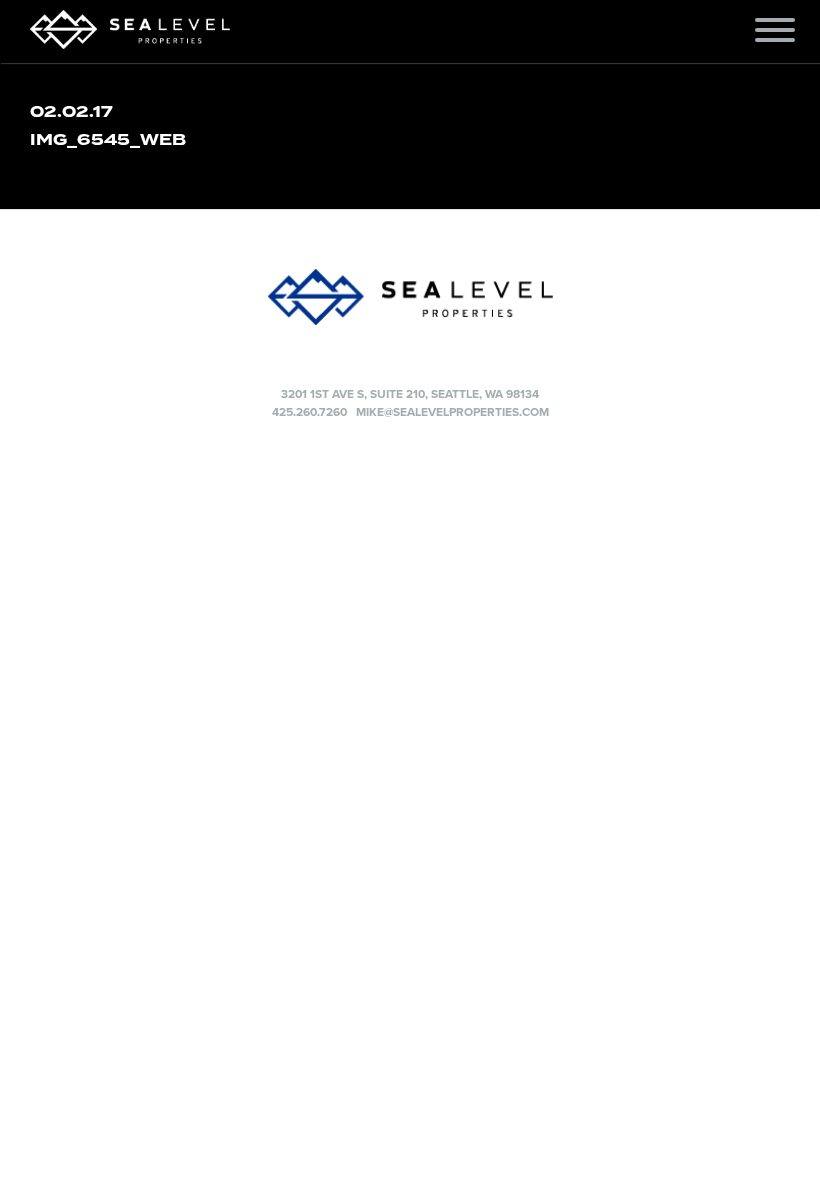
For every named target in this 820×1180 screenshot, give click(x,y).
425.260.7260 (309, 412)
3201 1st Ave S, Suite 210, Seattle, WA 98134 (410, 394)
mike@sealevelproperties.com (452, 412)
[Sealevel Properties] (410, 297)
